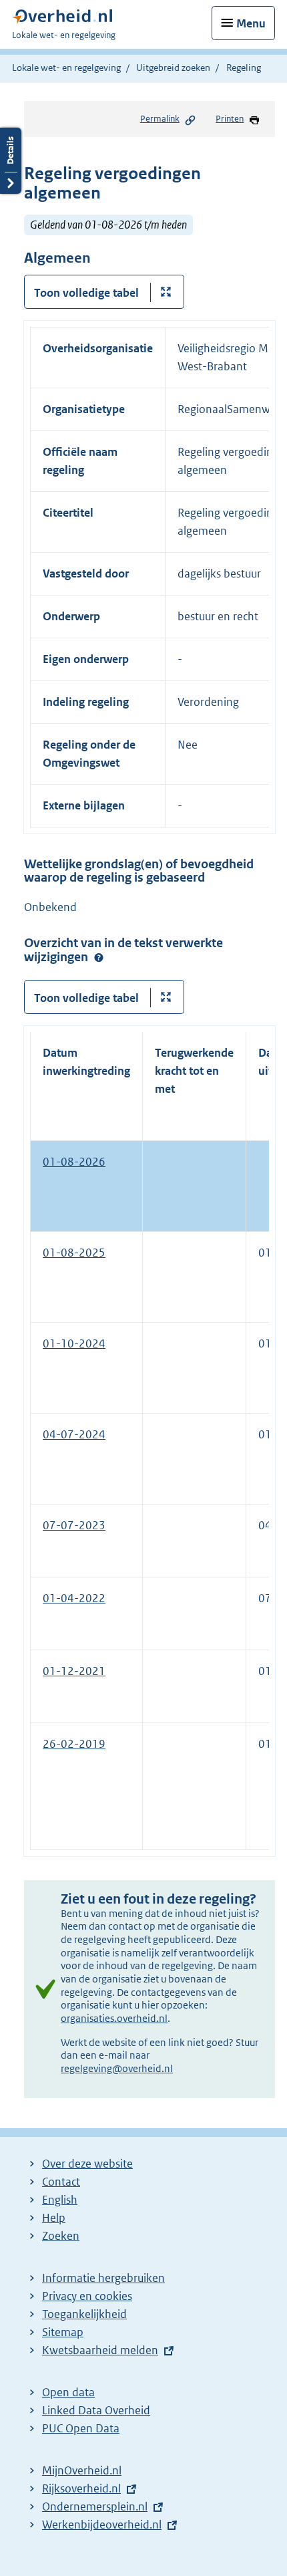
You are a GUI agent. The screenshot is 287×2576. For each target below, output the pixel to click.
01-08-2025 (74, 1253)
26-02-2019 (74, 1744)
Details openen (11, 161)
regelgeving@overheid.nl (117, 2068)
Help (54, 2218)
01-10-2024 (74, 1343)
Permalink (160, 119)
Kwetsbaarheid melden (100, 2350)
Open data (68, 2392)
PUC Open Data (81, 2428)
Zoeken (61, 2236)
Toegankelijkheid (84, 2314)
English (60, 2200)
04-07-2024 (74, 1434)
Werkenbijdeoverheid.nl (102, 2525)
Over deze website (87, 2164)
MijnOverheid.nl (82, 2470)
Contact (61, 2182)
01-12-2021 (74, 1671)
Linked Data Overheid (96, 2410)
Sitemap (63, 2332)
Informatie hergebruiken (103, 2278)
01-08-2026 (74, 1162)
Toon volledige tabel (86, 293)
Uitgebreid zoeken (173, 68)
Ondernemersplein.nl (95, 2506)
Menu (251, 23)
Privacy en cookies (87, 2296)
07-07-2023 (74, 1525)
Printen (230, 119)
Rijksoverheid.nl (81, 2488)
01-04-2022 (74, 1598)
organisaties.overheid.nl (114, 2018)
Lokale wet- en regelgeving (66, 68)
